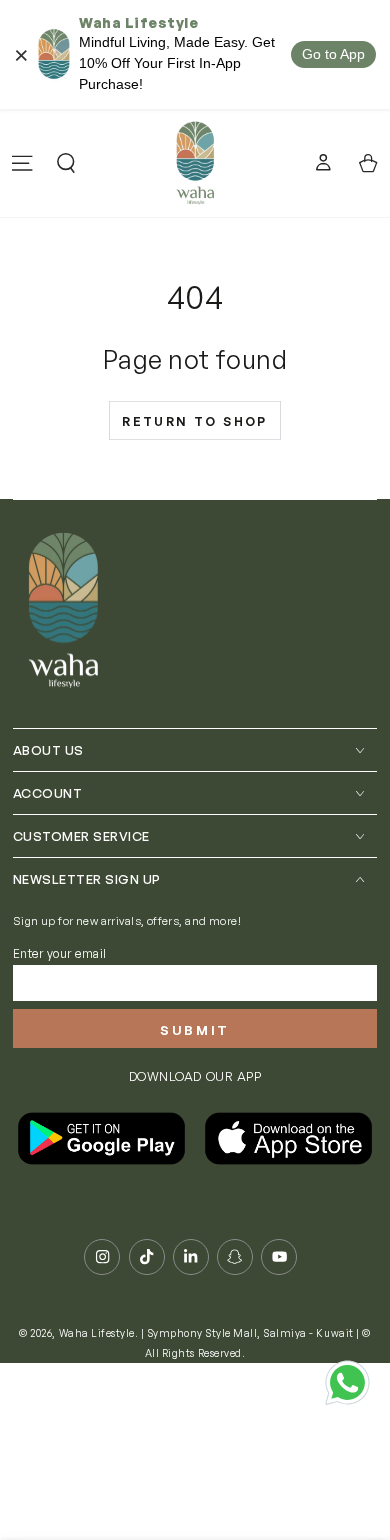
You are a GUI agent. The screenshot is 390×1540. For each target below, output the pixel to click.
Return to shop (195, 421)
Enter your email (60, 953)
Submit (195, 1030)
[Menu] (22, 163)
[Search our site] (66, 163)
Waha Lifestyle (97, 1333)
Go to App (333, 54)
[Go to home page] (194, 163)
